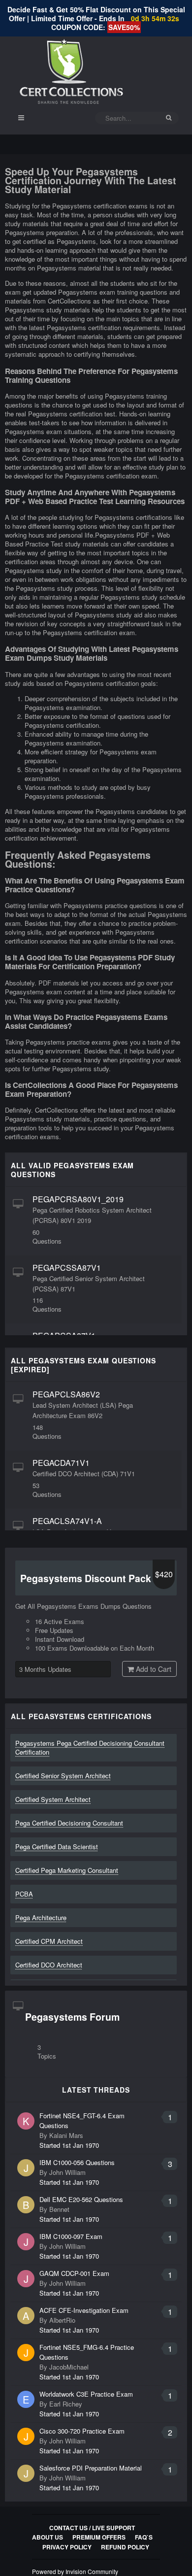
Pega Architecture (41, 1917)
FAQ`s (144, 2537)
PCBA (24, 1894)
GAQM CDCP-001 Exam (74, 2273)
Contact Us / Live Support (92, 2528)
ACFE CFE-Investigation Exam (84, 2310)
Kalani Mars (66, 2135)
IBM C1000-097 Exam (71, 2236)
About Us (48, 2537)
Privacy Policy (67, 2547)
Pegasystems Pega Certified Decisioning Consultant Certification (90, 1747)
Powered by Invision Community (75, 2571)
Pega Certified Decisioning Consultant (69, 1823)
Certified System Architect (53, 1799)
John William (67, 2172)
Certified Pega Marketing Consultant (67, 1870)
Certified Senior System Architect (63, 1776)
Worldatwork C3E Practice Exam (86, 2394)
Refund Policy (125, 2547)
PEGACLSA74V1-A (67, 1521)
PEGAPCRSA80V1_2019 (78, 1199)
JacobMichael (69, 2367)
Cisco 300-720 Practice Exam (82, 2431)
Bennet (59, 2209)
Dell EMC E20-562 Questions (81, 2199)
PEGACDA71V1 (61, 1463)
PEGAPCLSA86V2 (66, 1394)
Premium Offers (99, 2537)
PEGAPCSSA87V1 (67, 1268)
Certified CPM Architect (49, 1941)
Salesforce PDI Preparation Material (91, 2468)
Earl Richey (66, 2404)
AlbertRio (62, 2320)
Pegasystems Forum (72, 2017)
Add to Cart (153, 1669)
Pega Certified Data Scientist (57, 1847)
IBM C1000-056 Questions (77, 2162)
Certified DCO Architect (49, 1965)
